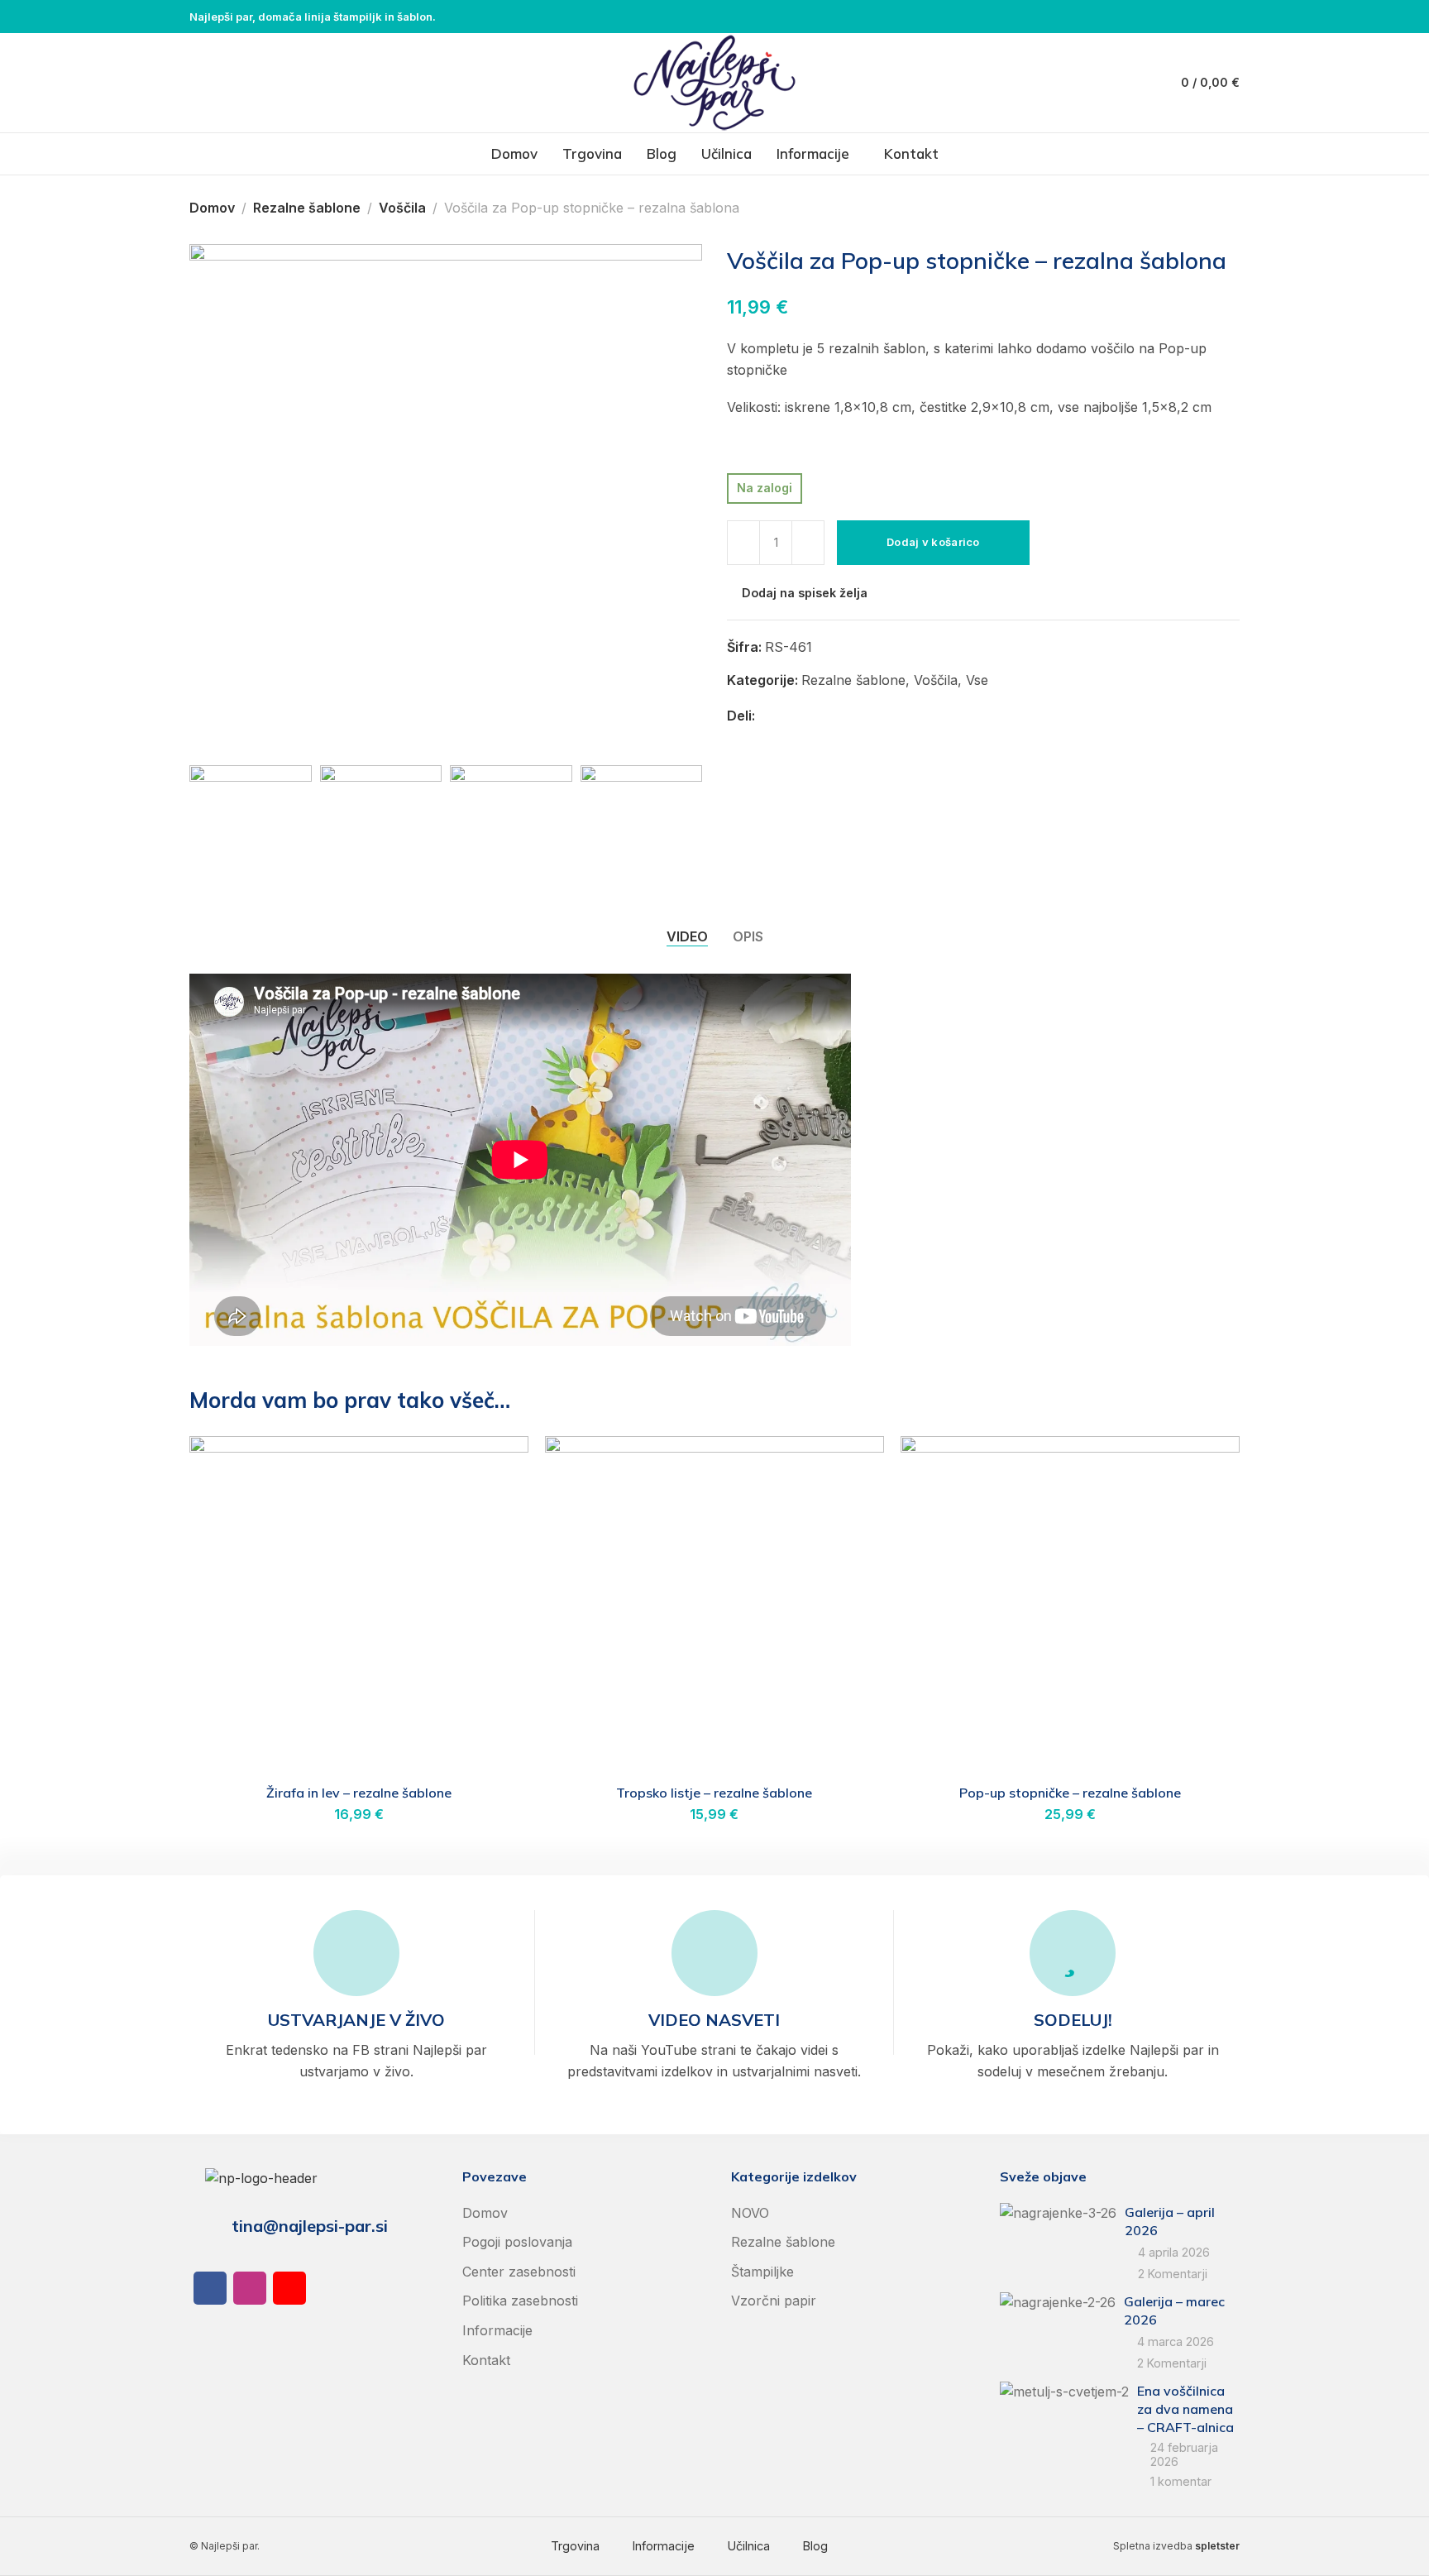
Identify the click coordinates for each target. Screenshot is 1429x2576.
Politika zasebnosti (520, 2301)
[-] (743, 543)
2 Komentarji (1173, 2274)
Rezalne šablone (307, 208)
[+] (808, 543)
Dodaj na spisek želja (805, 592)
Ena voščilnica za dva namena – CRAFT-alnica (1185, 2409)
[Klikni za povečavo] (225, 722)
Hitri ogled (498, 1507)
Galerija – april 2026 (1170, 2221)
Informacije (497, 2330)
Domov (212, 208)
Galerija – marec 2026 (1174, 2310)
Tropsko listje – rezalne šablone (714, 1793)
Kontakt (486, 2360)
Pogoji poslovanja (517, 2242)
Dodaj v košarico (933, 542)
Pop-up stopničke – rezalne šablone (1070, 1793)
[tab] (687, 936)
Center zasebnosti (519, 2272)
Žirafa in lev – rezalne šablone (359, 1793)
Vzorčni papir (774, 2301)
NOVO (750, 2213)
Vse (977, 680)
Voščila (402, 208)
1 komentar (1181, 2481)
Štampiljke (762, 2272)
